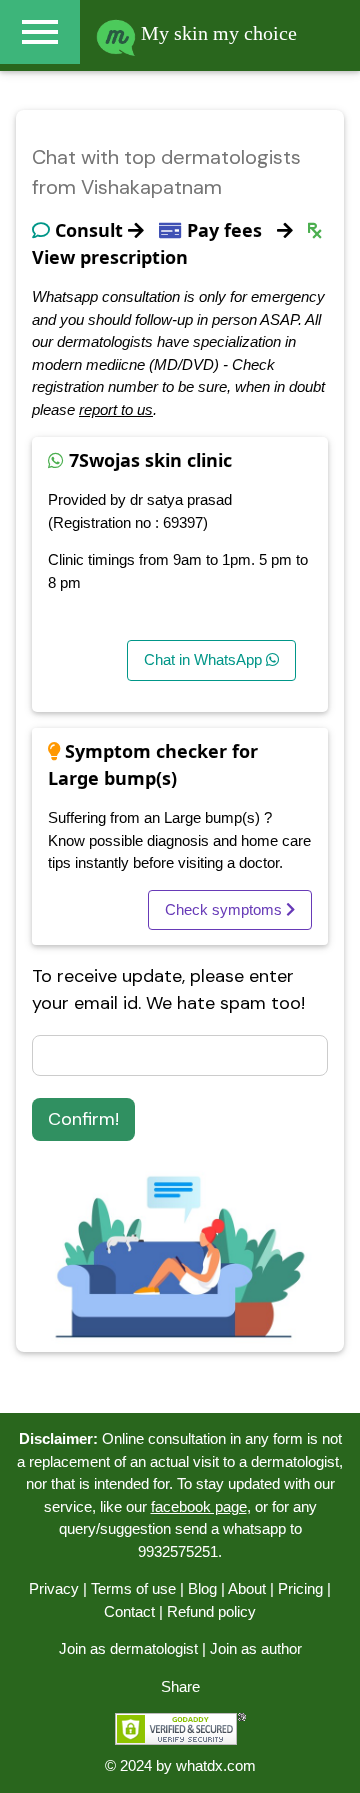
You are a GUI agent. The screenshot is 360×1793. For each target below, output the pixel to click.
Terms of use (133, 1588)
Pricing (300, 1588)
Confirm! (83, 1119)
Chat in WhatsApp (205, 659)
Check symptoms (225, 909)
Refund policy (211, 1611)
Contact (129, 1611)
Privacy (54, 1588)
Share (180, 1686)
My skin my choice (216, 33)
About (247, 1588)
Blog (202, 1588)
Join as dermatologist (128, 1648)
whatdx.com (216, 1765)
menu (40, 32)
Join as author (256, 1648)
